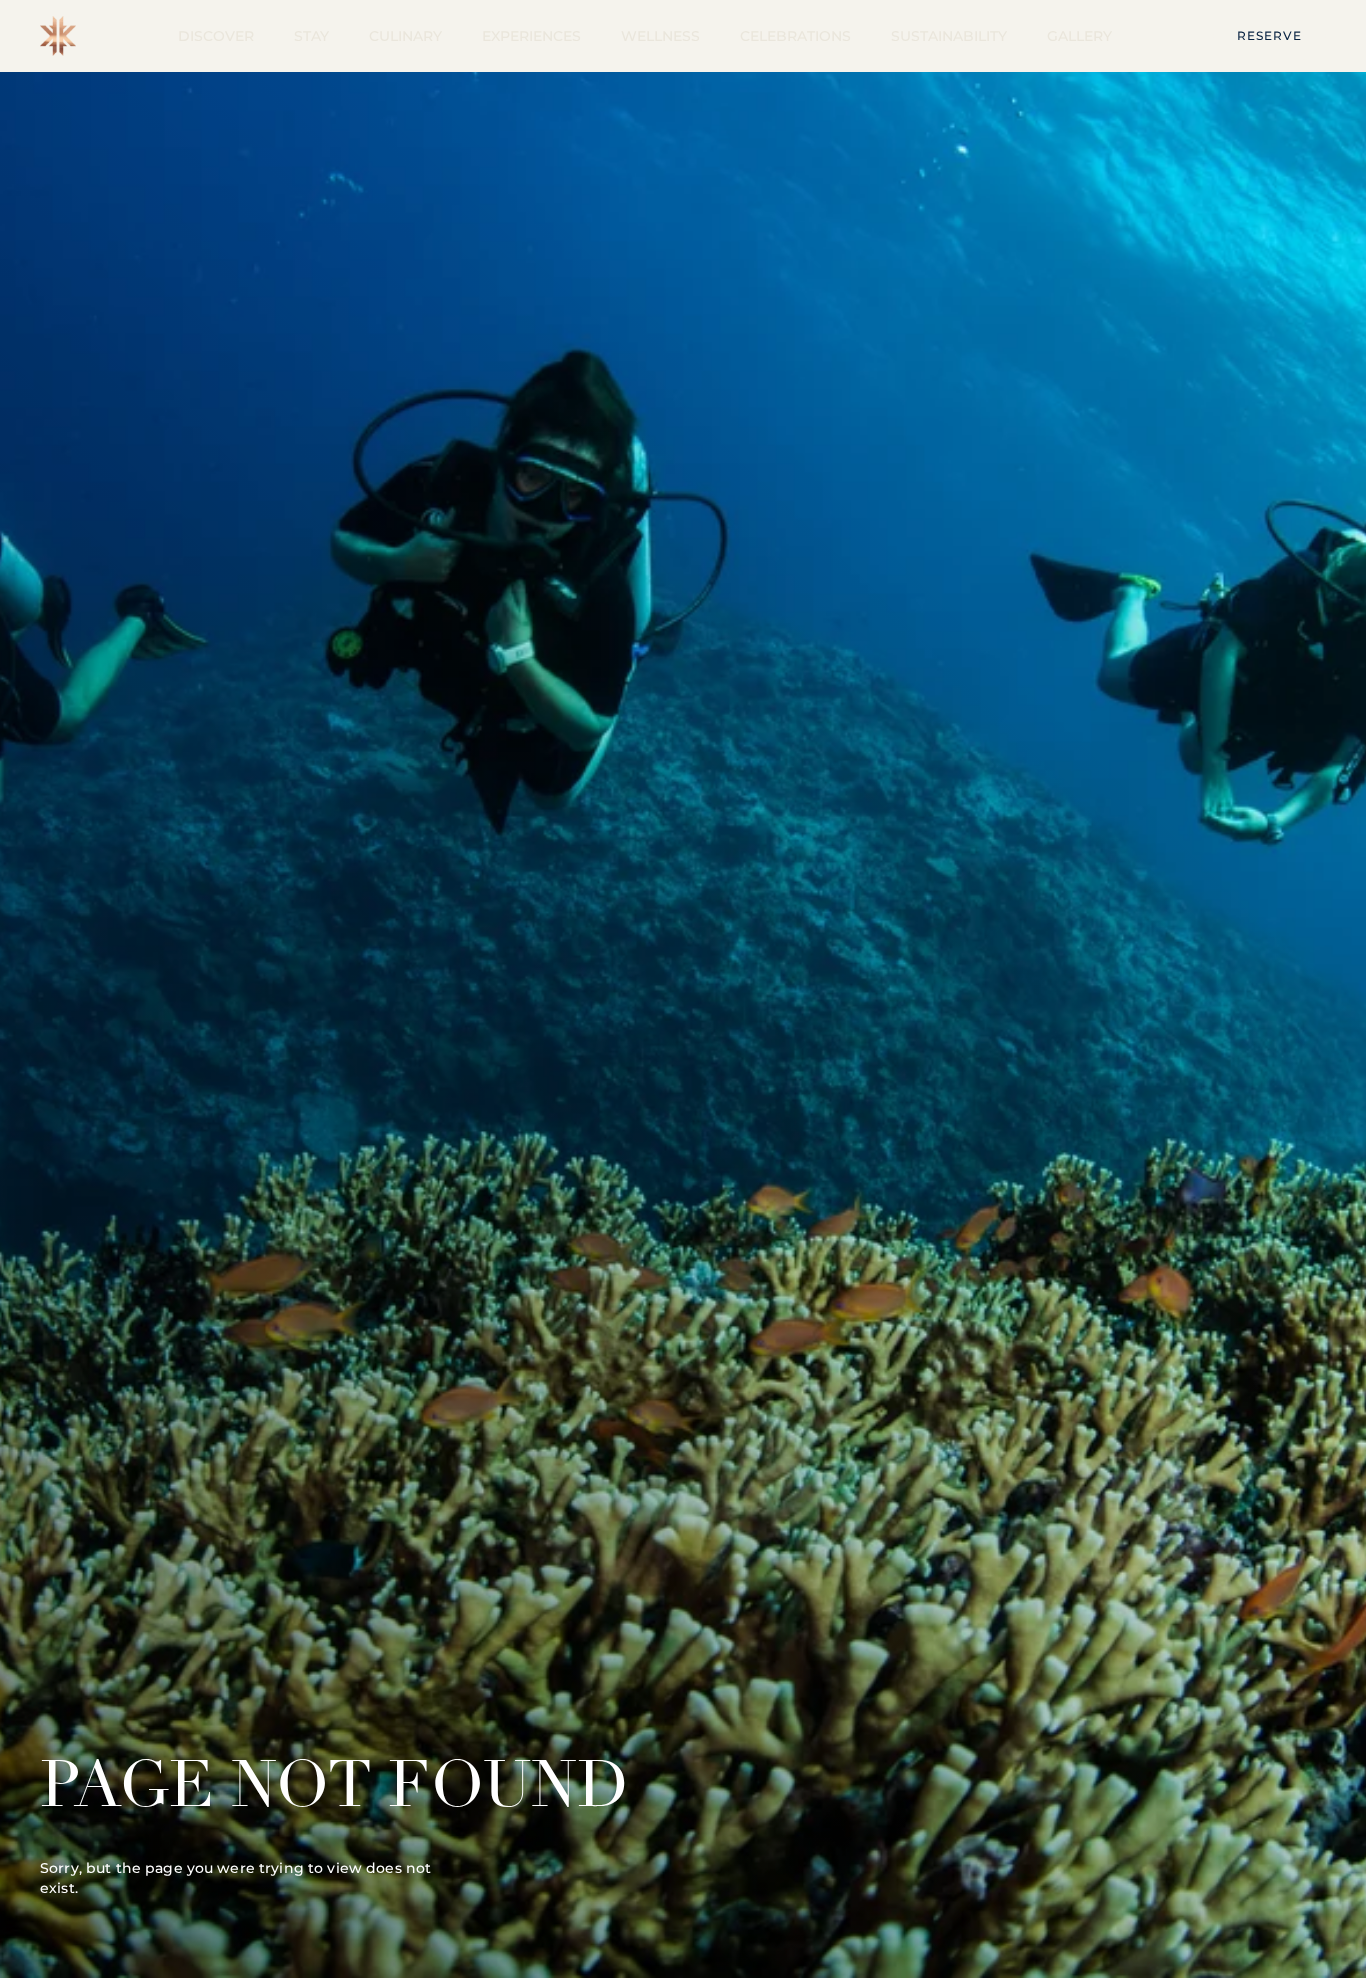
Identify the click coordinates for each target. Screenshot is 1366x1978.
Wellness (660, 36)
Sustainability (949, 36)
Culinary (405, 36)
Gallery (1079, 36)
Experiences (531, 36)
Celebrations (795, 36)
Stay (311, 36)
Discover (216, 36)
